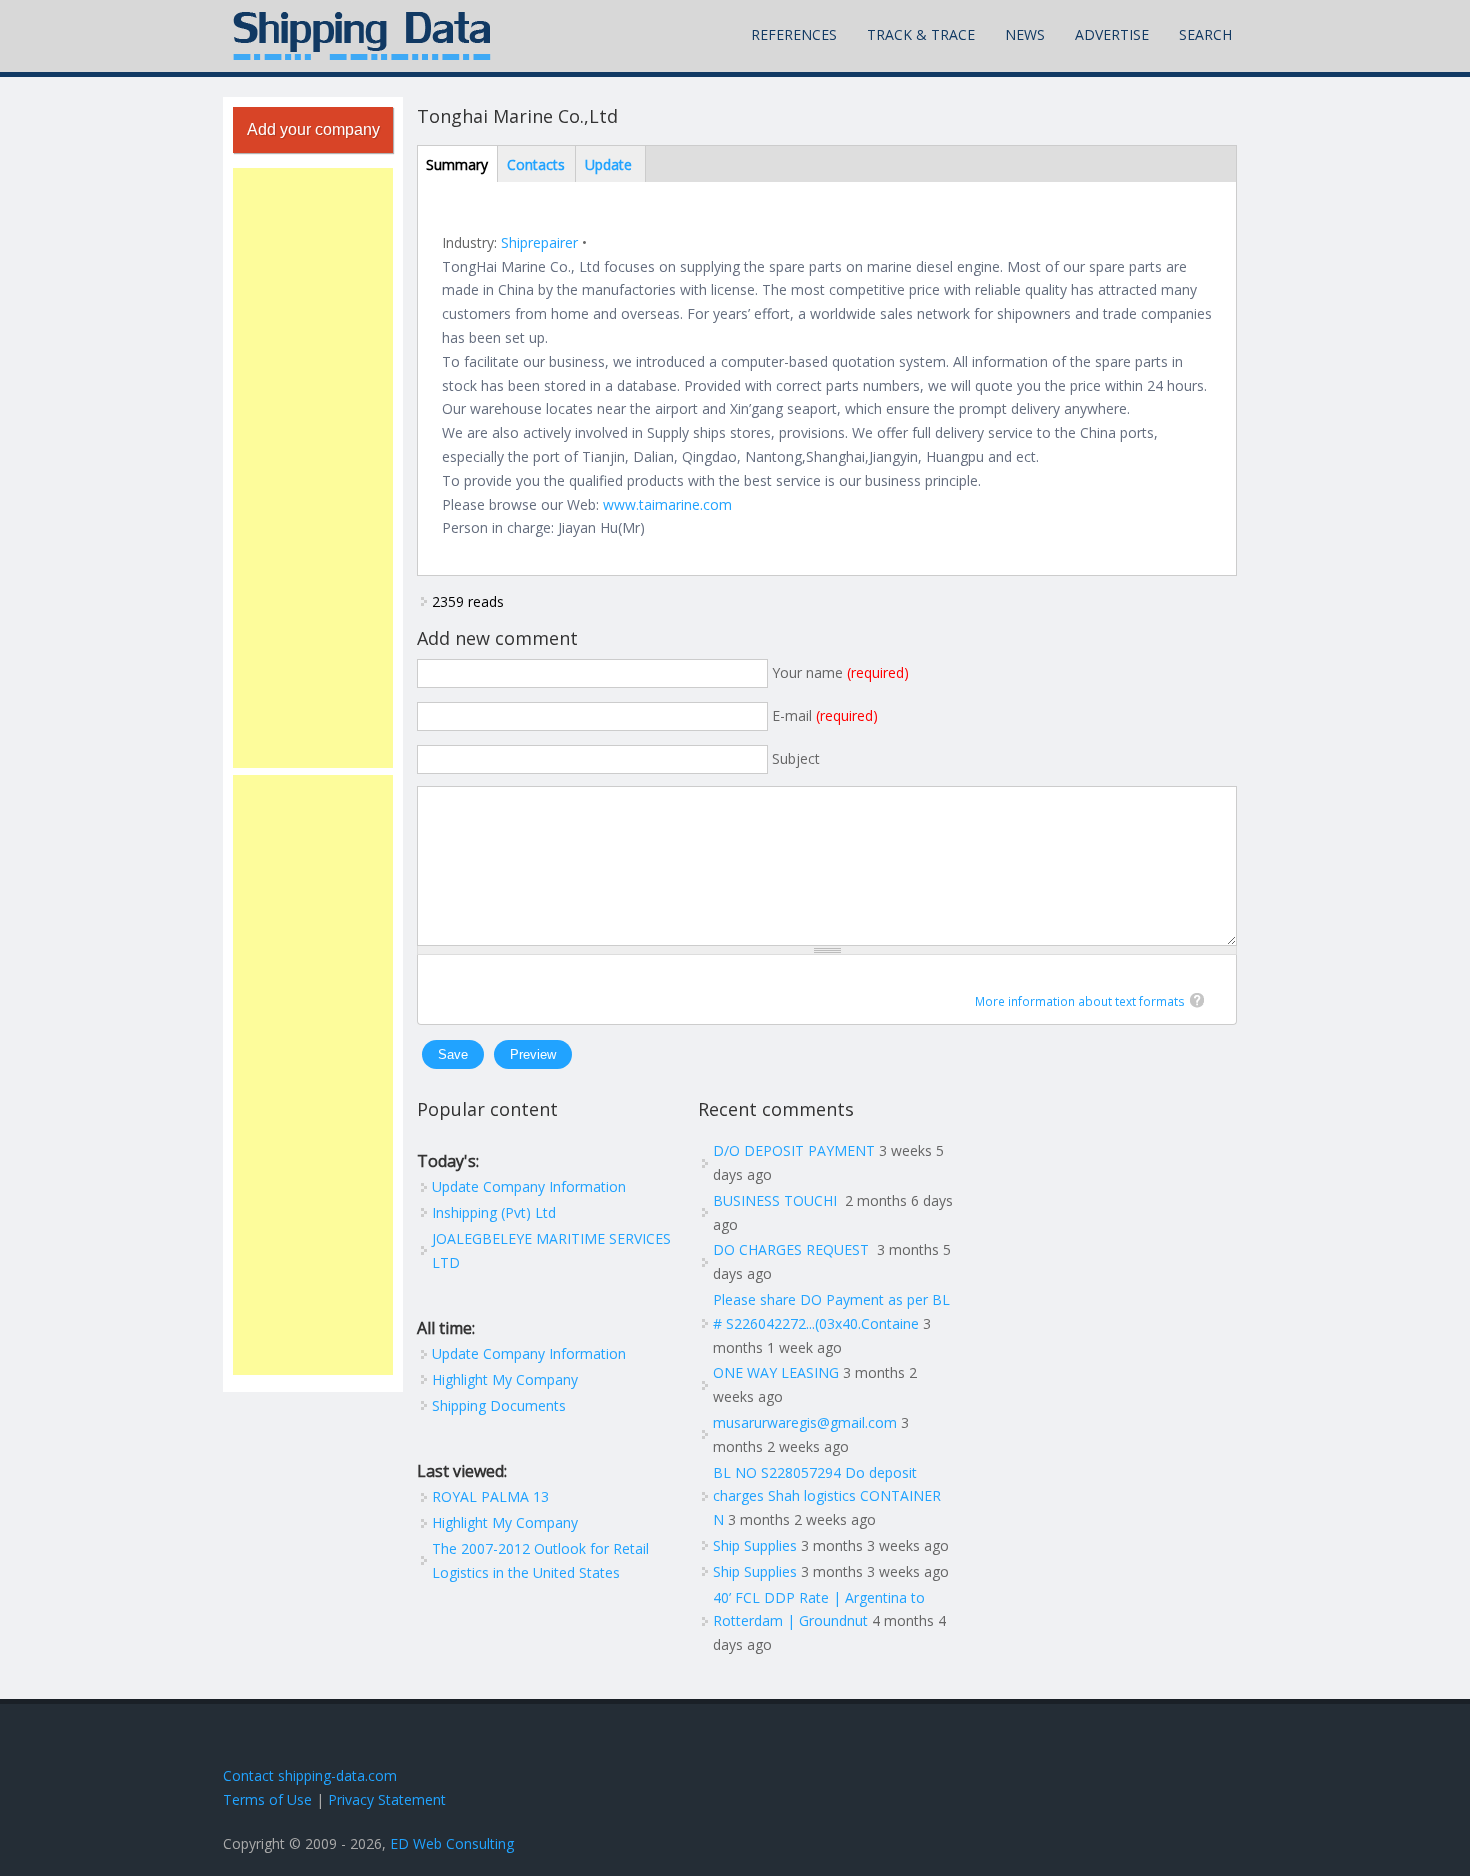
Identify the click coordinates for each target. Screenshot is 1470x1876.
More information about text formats (1080, 1001)
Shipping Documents (499, 1405)
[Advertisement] (313, 468)
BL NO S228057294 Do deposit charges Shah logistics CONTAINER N (827, 1496)
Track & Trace (921, 34)
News (1025, 34)
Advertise (1112, 34)
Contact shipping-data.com (310, 1775)
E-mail (825, 715)
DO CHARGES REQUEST (793, 1249)
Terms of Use (267, 1799)
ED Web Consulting (452, 1843)
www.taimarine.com (667, 504)
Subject (796, 758)
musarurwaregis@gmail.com (805, 1422)
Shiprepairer (539, 242)
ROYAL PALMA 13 (490, 1496)
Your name (840, 672)
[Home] (362, 36)
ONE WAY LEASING (776, 1372)
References (794, 34)
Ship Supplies (755, 1545)
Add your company (313, 129)
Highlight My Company (505, 1379)
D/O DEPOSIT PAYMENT (794, 1150)
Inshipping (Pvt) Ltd (494, 1212)
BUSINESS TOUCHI (777, 1200)
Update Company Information (529, 1186)
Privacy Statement (387, 1799)
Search (1205, 34)
